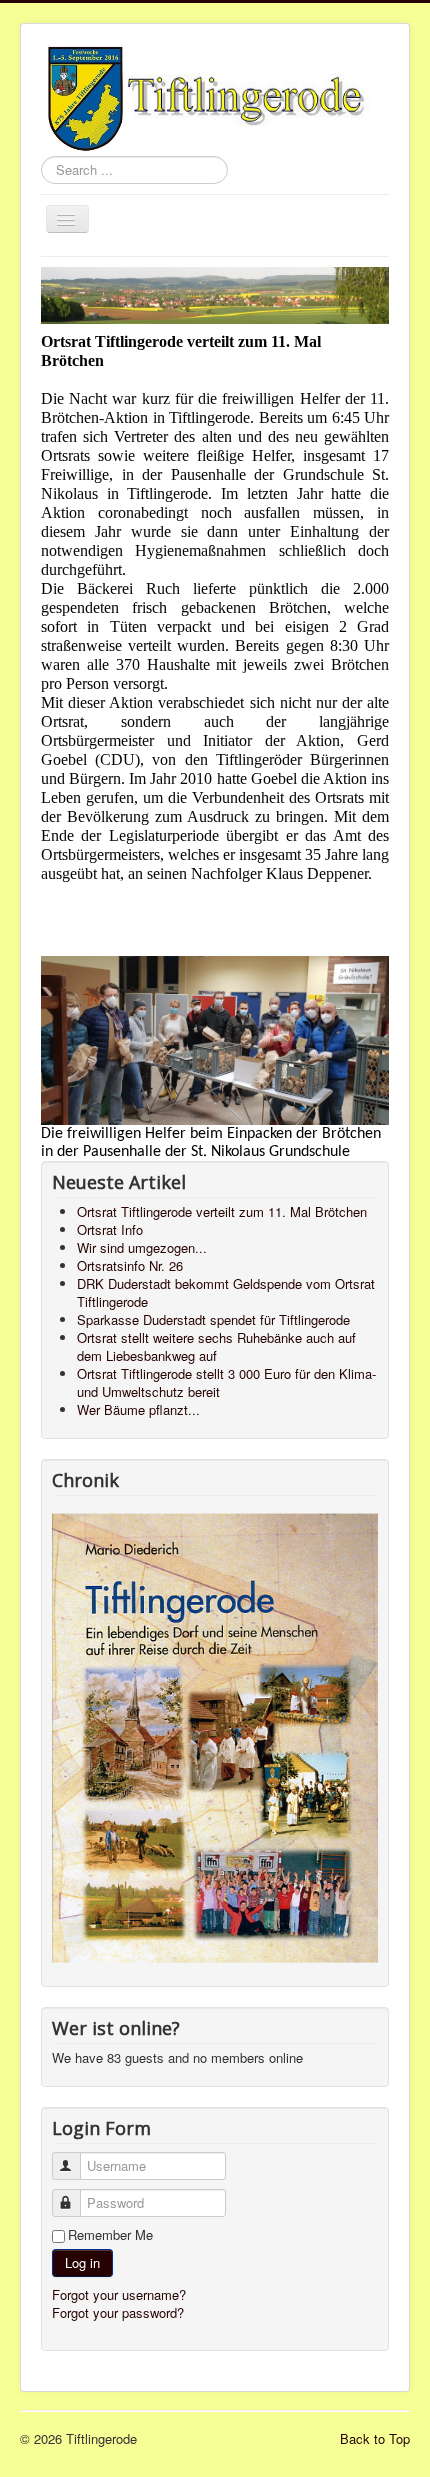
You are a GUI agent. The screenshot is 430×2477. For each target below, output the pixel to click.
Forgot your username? (119, 2294)
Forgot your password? (118, 2312)
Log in (82, 2262)
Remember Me (110, 2235)
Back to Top (375, 2438)
